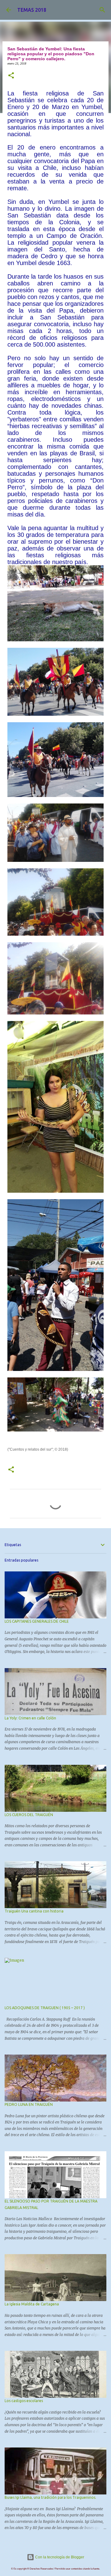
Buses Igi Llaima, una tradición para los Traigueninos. (50, 2497)
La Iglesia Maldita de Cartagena (32, 2304)
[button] (11, 76)
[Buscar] (102, 10)
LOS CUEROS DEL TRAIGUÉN (29, 1815)
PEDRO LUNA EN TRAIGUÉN (29, 2104)
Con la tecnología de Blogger (59, 2557)
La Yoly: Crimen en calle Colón (30, 1718)
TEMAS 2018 (32, 10)
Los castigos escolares (24, 2401)
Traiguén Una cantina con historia (34, 1911)
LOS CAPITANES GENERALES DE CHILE (37, 1621)
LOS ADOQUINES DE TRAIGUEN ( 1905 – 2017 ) (45, 2008)
